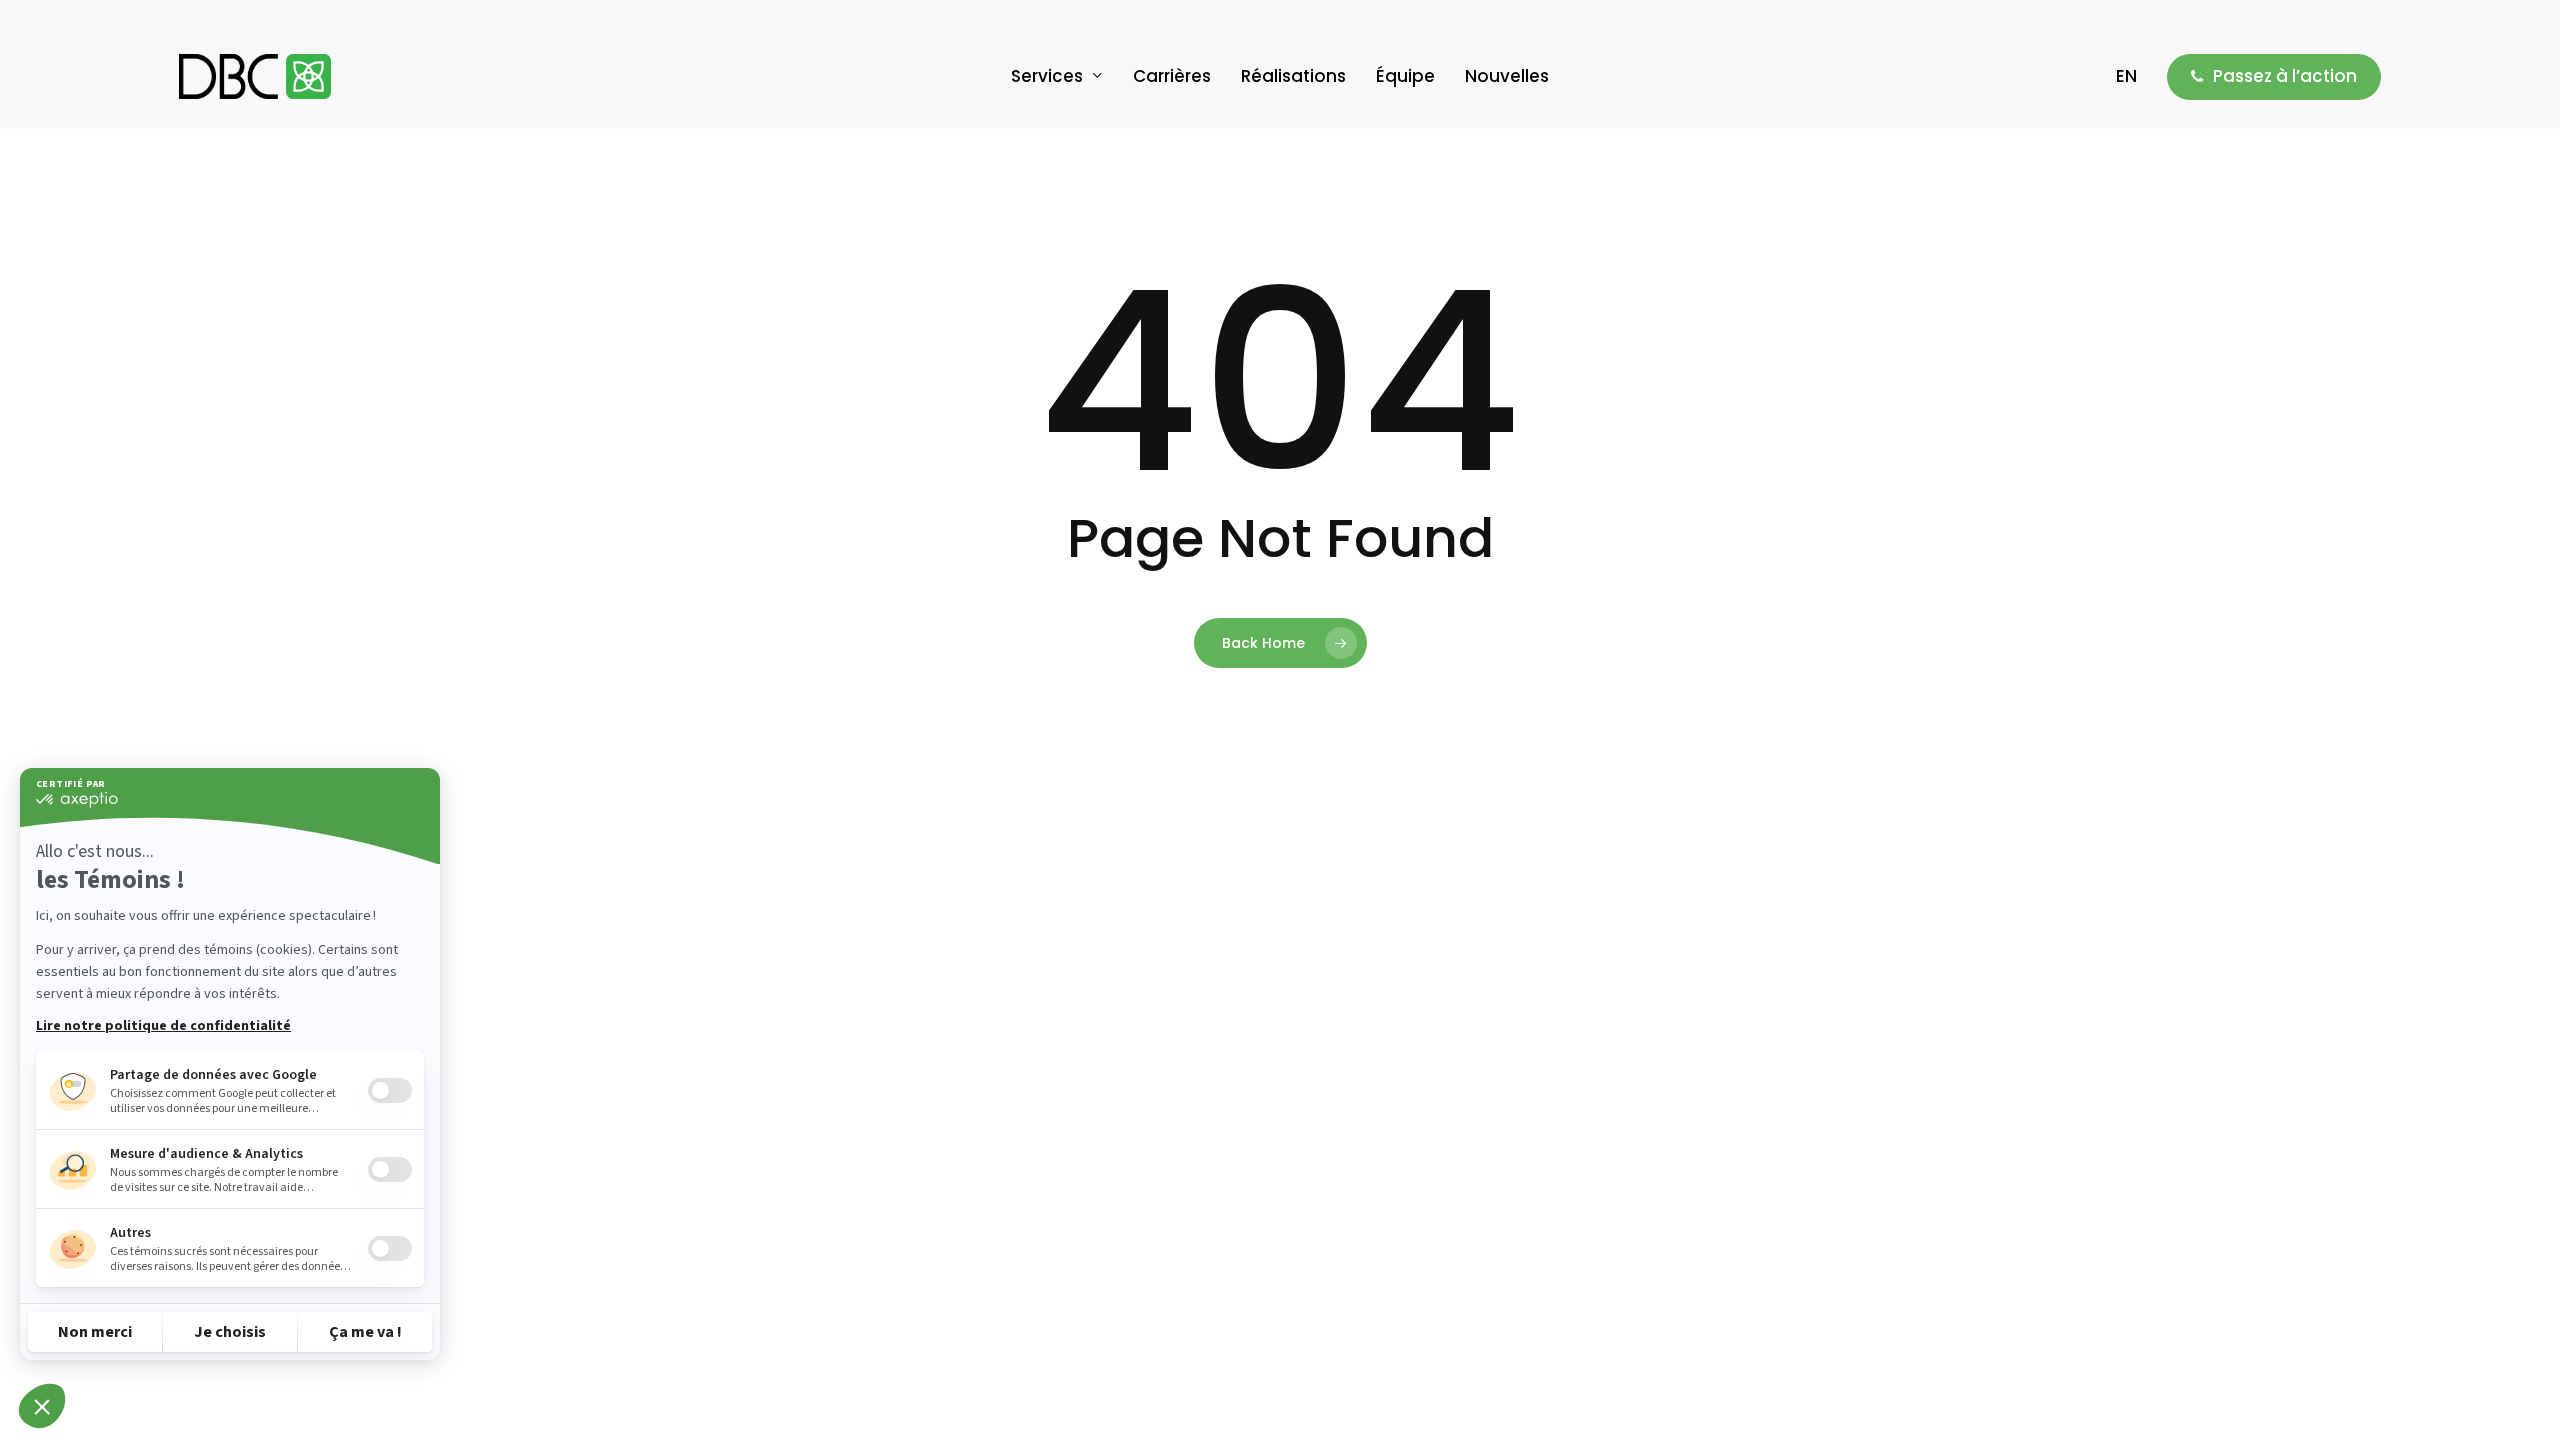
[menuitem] (2126, 76)
